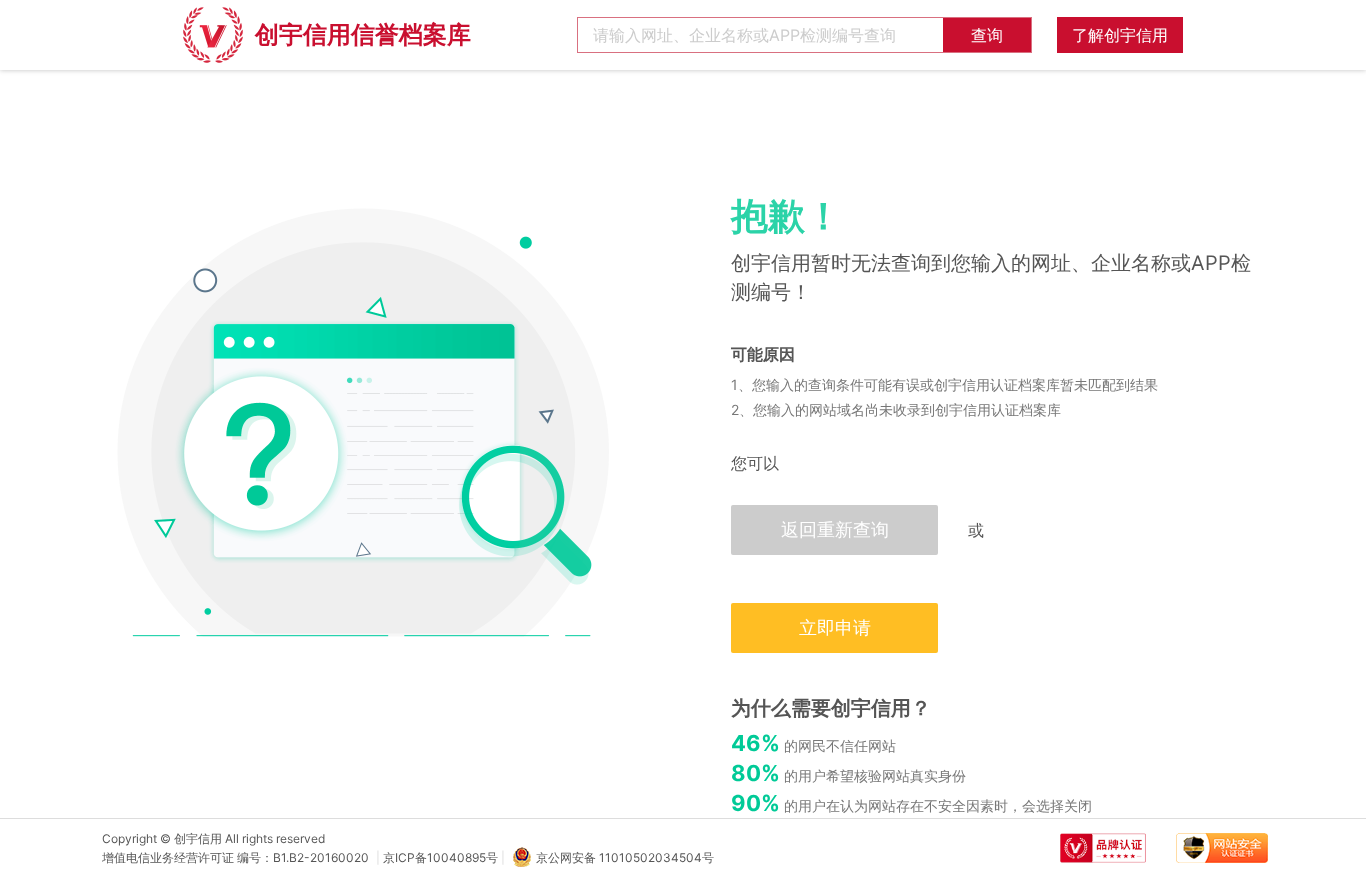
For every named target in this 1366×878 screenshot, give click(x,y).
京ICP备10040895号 (440, 857)
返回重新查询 (835, 529)
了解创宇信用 (1120, 35)
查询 (987, 35)
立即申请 (835, 627)
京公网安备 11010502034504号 (625, 857)
